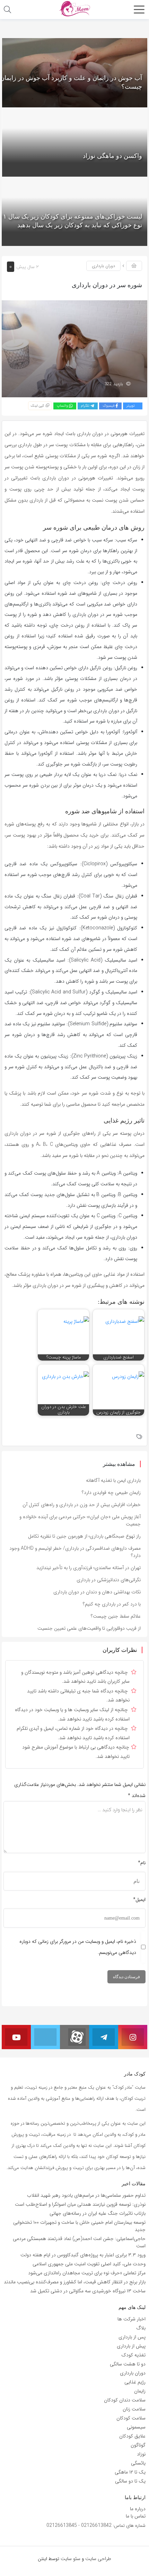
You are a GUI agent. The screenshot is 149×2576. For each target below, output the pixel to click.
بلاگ (141, 2328)
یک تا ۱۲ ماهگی (130, 2472)
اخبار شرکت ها (132, 2319)
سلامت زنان (134, 2409)
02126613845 (62, 2525)
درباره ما (138, 2509)
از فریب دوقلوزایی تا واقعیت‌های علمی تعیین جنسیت (89, 1628)
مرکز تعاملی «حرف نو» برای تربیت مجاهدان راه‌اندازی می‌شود (87, 2273)
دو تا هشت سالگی (128, 2364)
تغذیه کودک (133, 2355)
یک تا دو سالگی (130, 2481)
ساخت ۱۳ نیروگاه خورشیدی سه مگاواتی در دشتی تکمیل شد (88, 2291)
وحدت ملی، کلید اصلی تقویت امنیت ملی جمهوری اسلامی (89, 2264)
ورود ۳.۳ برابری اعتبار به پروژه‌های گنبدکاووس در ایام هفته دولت (83, 2255)
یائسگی (138, 2463)
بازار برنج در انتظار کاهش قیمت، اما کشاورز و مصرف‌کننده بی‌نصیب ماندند (75, 2282)
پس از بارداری (132, 2337)
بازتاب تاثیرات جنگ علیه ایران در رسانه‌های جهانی (98, 2213)
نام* (142, 1863)
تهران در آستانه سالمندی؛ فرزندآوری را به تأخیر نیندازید (89, 1568)
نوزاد (141, 2454)
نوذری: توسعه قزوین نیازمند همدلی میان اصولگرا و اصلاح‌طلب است (80, 2204)
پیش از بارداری (131, 2346)
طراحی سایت (98, 2559)
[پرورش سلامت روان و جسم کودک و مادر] (74, 9)
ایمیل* (139, 1900)
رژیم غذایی (135, 2382)
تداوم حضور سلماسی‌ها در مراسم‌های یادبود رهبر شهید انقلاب (86, 2195)
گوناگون (138, 2445)
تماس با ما (136, 2516)
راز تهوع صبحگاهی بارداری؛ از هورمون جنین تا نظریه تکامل (84, 1536)
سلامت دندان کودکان (125, 2400)
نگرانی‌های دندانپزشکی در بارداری (109, 1580)
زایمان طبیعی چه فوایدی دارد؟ (111, 1493)
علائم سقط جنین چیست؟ (116, 1616)
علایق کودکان (132, 2436)
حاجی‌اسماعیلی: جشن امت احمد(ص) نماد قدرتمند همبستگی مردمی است (79, 2242)
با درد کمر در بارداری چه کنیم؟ (112, 1604)
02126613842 (96, 2525)
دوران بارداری (103, 266)
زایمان (140, 2391)
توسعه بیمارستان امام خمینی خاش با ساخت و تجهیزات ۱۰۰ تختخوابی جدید (79, 2226)
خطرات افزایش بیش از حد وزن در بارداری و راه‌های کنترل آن (82, 1505)
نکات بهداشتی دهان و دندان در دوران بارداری (97, 1592)
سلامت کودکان (131, 2418)
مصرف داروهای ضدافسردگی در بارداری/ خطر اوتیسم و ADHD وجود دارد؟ (75, 1552)
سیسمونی (136, 2427)
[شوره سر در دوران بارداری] (74, 348)
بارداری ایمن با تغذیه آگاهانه (113, 1480)
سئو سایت (71, 2559)
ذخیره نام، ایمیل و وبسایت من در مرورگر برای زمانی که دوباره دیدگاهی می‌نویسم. (78, 1947)
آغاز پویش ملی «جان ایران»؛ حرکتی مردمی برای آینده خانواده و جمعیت (80, 1520)
